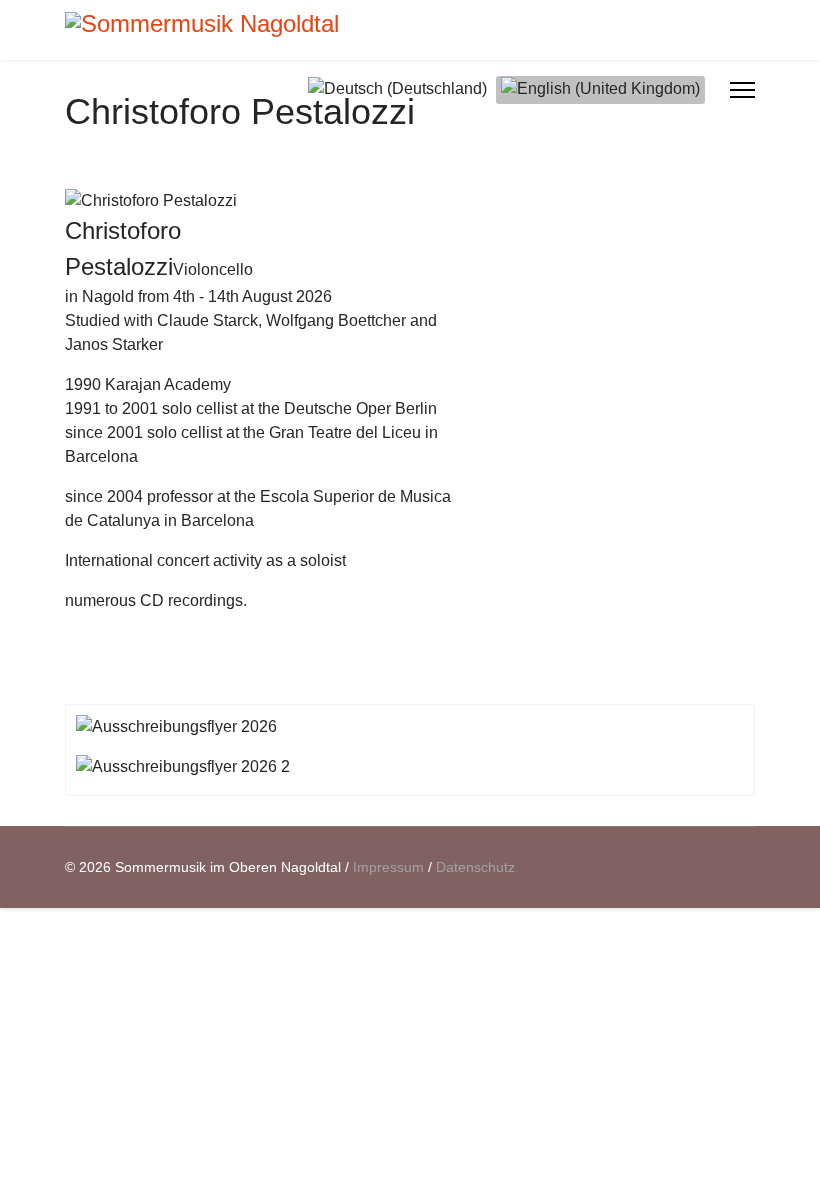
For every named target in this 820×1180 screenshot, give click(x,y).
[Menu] (742, 90)
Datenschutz (475, 867)
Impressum (388, 867)
